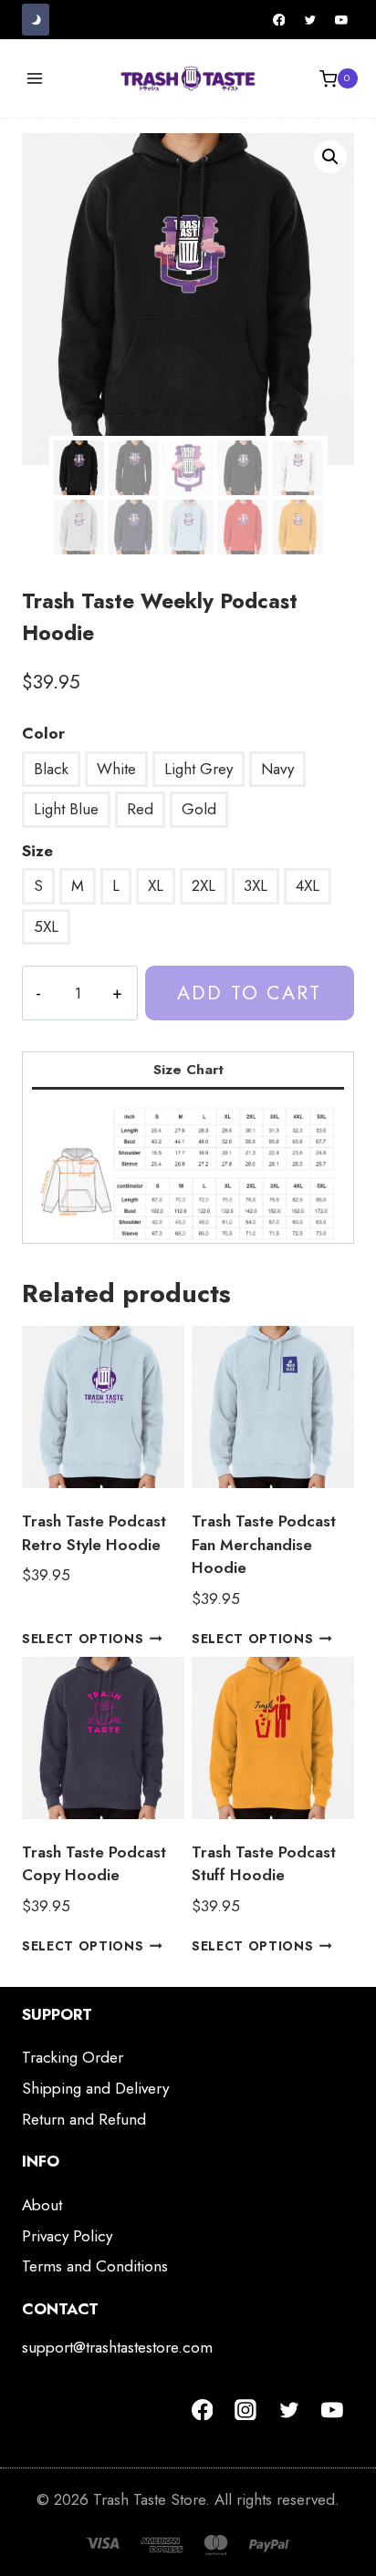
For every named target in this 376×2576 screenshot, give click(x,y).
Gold (199, 809)
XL (156, 885)
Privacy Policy (67, 2236)
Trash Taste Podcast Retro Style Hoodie (94, 1533)
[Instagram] (245, 2410)
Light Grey (198, 769)
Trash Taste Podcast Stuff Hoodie (264, 1864)
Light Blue (66, 809)
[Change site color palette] (36, 20)
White (116, 769)
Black (51, 769)
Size (37, 851)
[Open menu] (35, 79)
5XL (46, 926)
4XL (308, 885)
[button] (330, 157)
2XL (204, 885)
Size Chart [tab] (188, 1070)
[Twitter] (310, 20)
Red (140, 809)
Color (43, 733)
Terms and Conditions (95, 2266)
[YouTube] (341, 20)
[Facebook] (279, 20)
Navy (277, 769)
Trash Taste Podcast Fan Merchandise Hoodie (264, 1544)
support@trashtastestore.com (117, 2347)
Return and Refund (84, 2119)
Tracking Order (73, 2057)
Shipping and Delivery (95, 2088)
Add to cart (249, 993)
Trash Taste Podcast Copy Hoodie (94, 1864)
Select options (83, 1638)
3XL (256, 885)
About (42, 2205)
